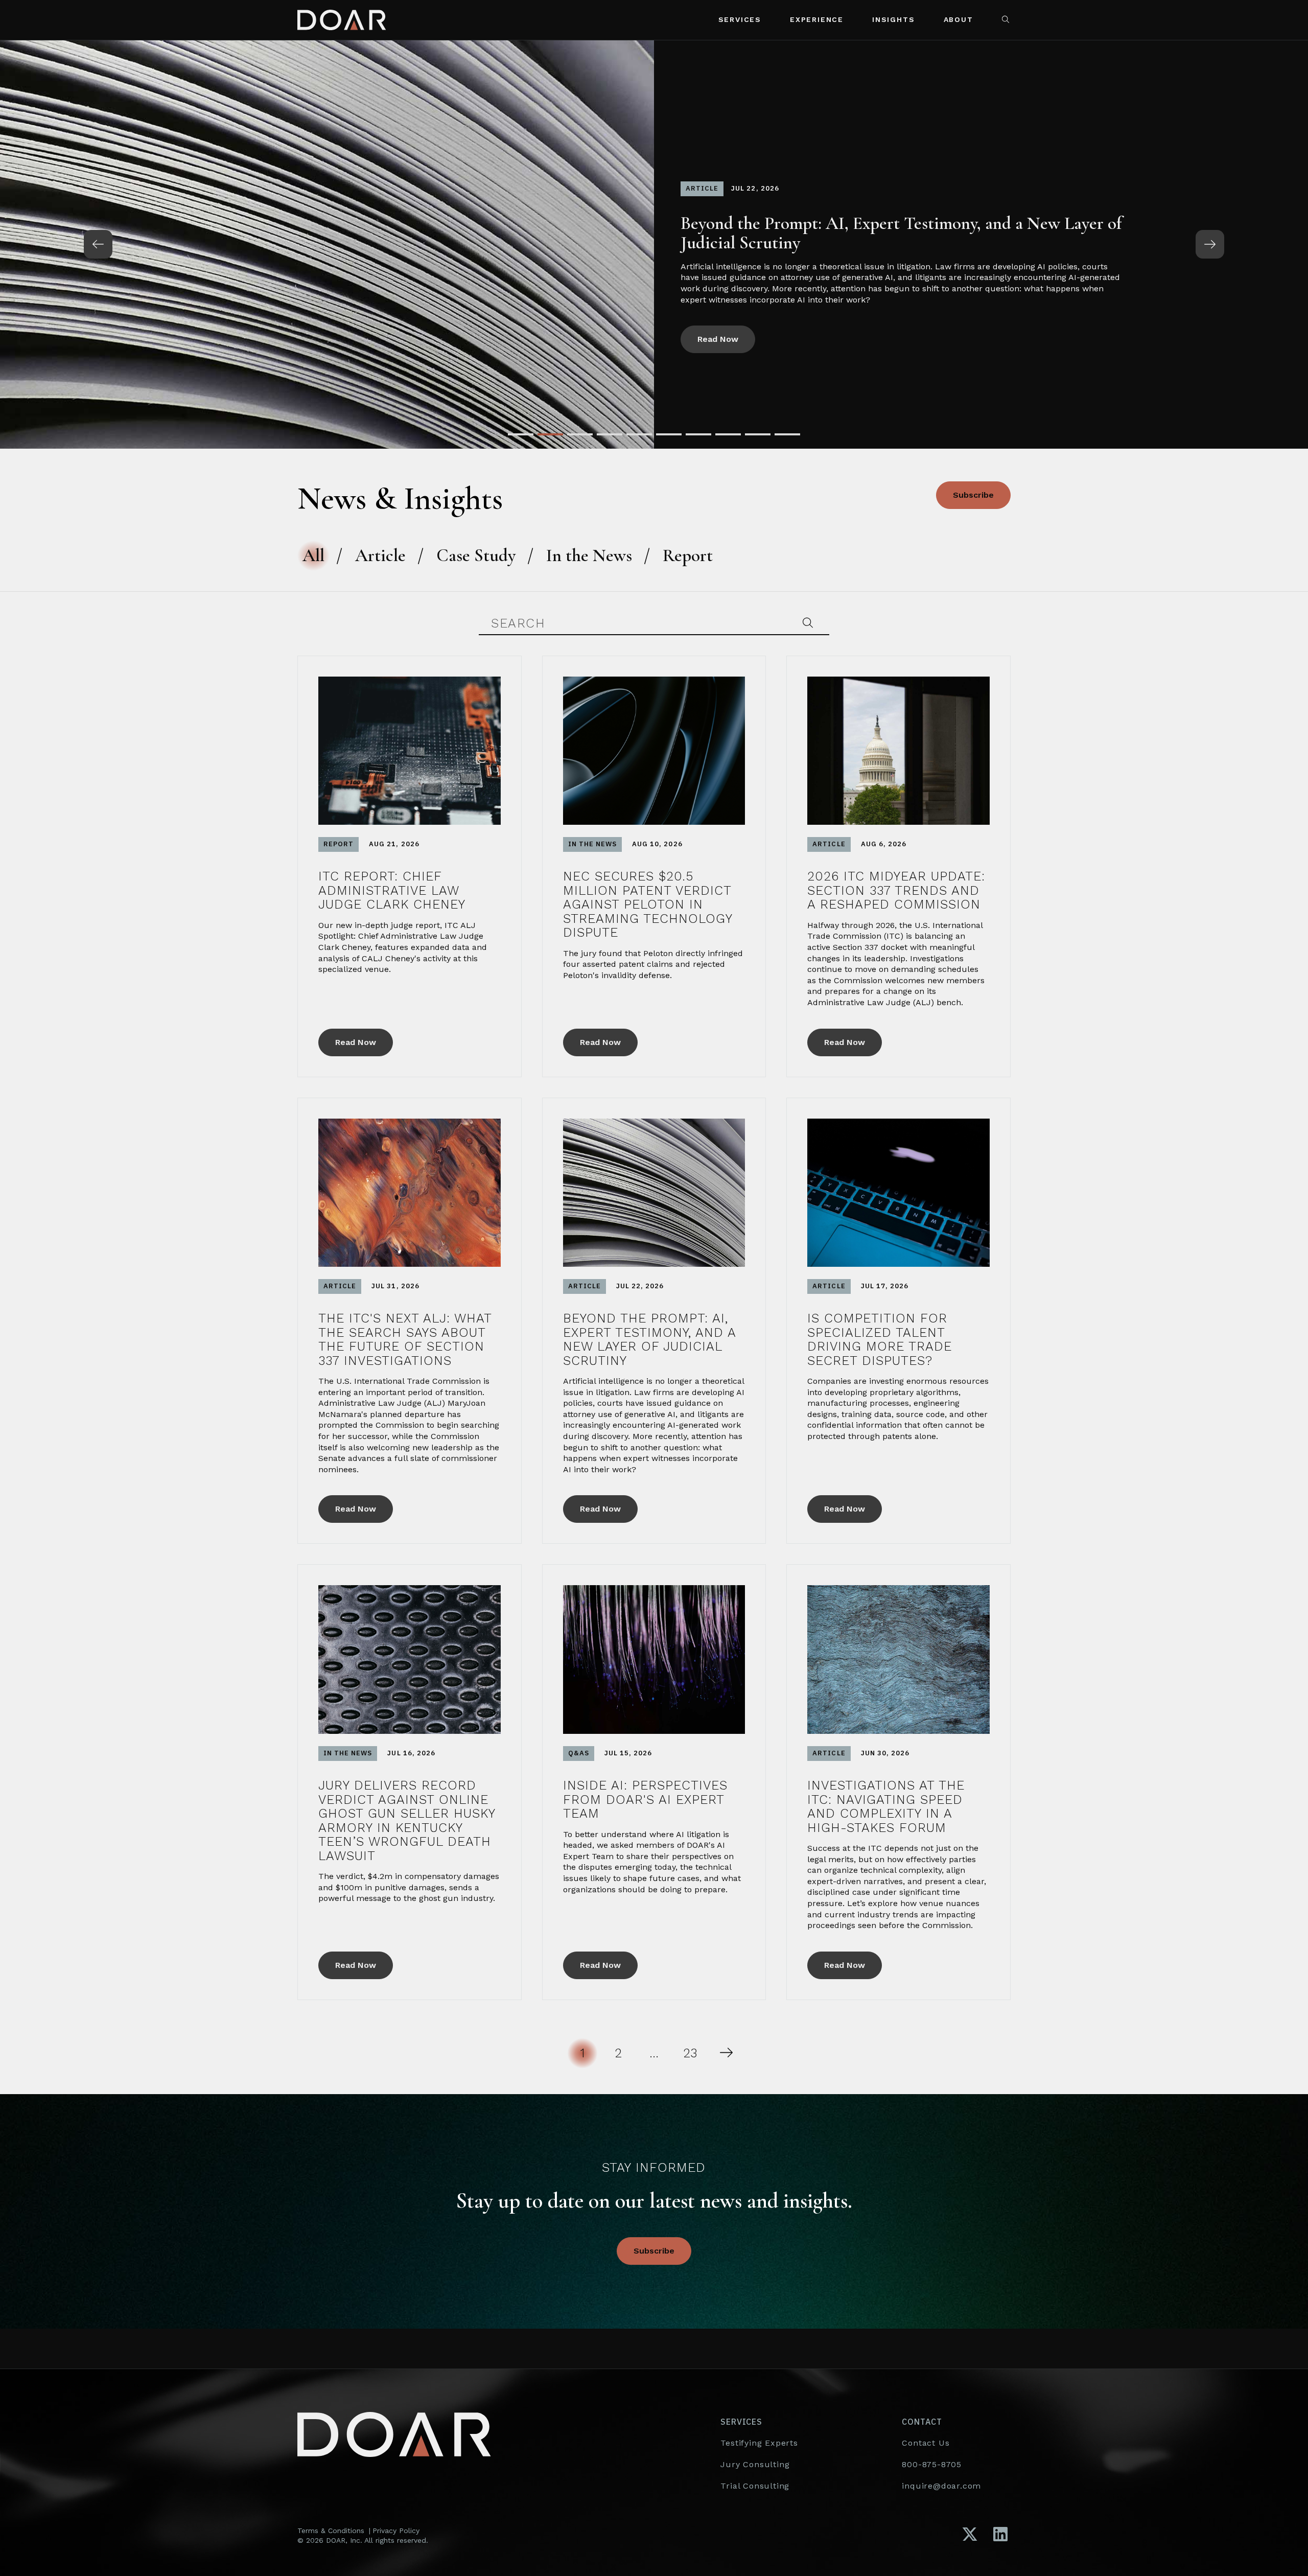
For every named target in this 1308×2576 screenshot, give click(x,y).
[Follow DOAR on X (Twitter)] (970, 2535)
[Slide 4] (610, 434)
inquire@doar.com (941, 2486)
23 (690, 2053)
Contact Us (926, 2443)
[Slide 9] (758, 434)
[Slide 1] (521, 434)
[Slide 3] (580, 434)
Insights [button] (893, 19)
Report (688, 555)
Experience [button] (817, 19)
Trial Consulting (755, 2486)
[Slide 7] (698, 434)
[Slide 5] (639, 434)
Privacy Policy (396, 2531)
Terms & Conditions (331, 2531)
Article (380, 555)
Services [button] (740, 19)
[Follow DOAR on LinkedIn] (1000, 2535)
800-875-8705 (932, 2464)
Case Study (476, 555)
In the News (589, 555)
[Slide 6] (669, 434)
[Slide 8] (728, 434)
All (313, 555)
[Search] (808, 623)
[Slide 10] (787, 434)
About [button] (959, 19)
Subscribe (973, 495)
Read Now (718, 333)
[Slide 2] (550, 434)
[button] (1007, 20)
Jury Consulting (755, 2464)
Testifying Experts (759, 2443)
